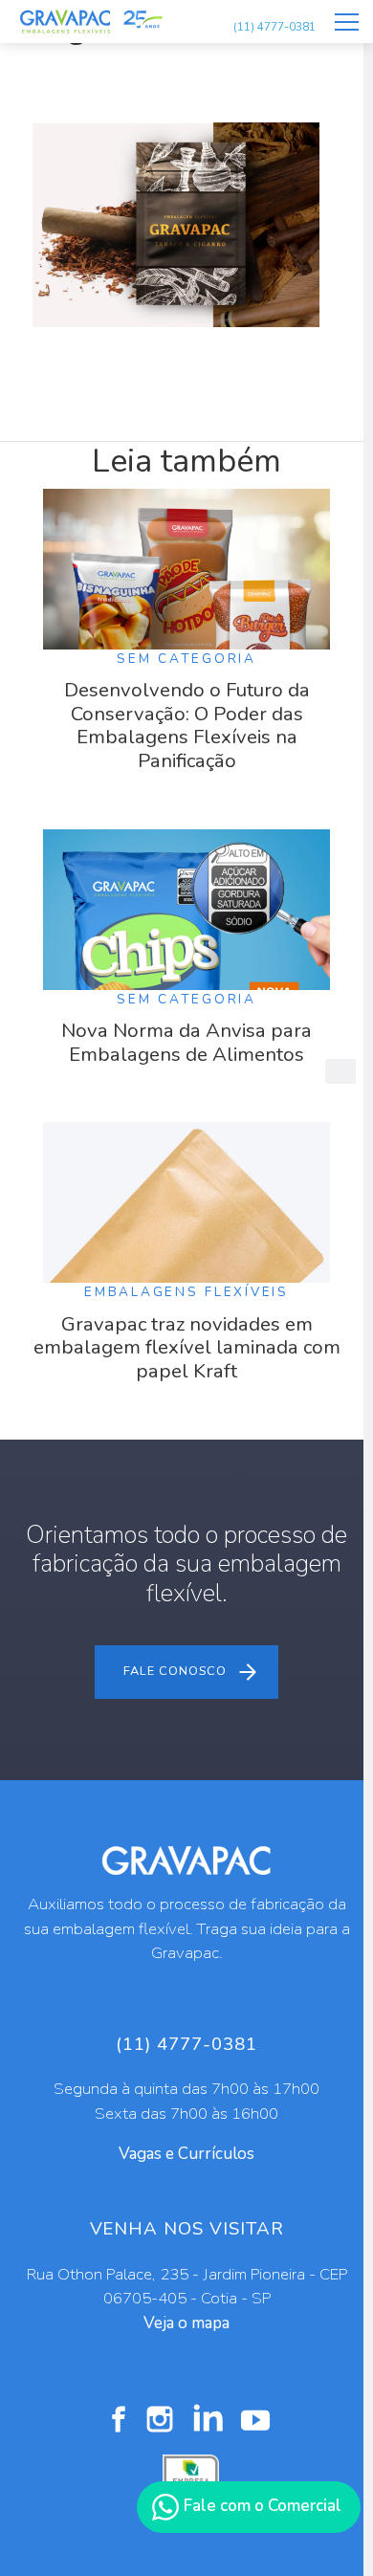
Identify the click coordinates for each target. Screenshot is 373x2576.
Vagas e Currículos (186, 2154)
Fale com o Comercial (261, 2506)
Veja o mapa (186, 2323)
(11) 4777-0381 (274, 27)
